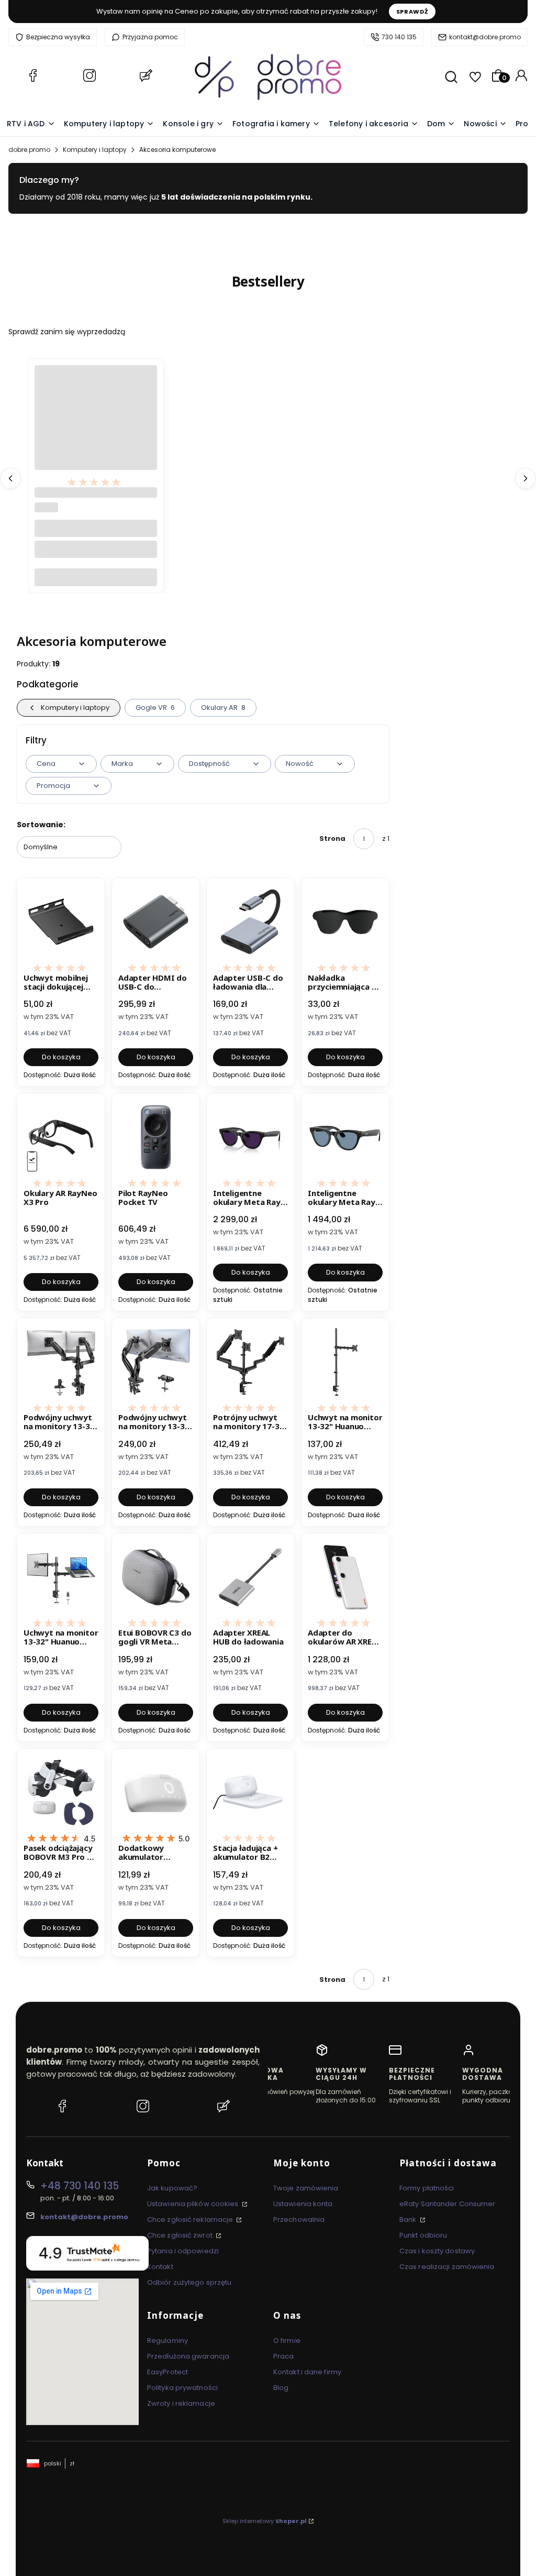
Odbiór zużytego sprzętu (189, 2282)
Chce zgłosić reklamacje (191, 2219)
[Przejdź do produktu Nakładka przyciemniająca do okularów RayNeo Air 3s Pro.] (345, 922)
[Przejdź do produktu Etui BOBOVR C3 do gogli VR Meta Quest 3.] (156, 1577)
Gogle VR (155, 708)
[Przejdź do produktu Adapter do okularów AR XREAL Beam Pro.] (345, 1577)
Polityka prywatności (182, 2388)
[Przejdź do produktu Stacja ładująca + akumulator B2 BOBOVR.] (250, 1793)
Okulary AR (224, 708)
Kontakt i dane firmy (307, 2372)
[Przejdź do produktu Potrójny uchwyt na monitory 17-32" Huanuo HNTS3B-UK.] (250, 1362)
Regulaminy (167, 2341)
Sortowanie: (41, 825)
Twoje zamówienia (306, 2188)
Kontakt (160, 2267)
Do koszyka (96, 577)
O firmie (287, 2341)
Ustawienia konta (303, 2204)
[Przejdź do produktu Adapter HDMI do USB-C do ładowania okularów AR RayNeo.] (156, 922)
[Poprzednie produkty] (10, 478)
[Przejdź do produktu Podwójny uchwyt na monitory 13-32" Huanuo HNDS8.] (61, 1362)
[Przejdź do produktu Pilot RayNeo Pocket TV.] (156, 1137)
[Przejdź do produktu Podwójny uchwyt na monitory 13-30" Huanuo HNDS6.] (156, 1362)
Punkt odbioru (423, 2235)
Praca (284, 2356)
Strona (332, 838)
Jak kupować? (172, 2188)
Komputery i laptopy (95, 150)
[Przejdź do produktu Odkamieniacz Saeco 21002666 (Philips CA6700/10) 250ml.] (96, 426)
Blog (281, 2388)
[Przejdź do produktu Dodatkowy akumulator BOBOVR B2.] (156, 1793)
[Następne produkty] (526, 478)
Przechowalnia (299, 2219)
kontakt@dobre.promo (485, 37)
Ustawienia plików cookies (194, 2204)
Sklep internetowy (265, 2521)
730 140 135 (399, 37)
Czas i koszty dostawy (437, 2251)
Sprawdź (412, 12)
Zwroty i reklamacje (181, 2403)
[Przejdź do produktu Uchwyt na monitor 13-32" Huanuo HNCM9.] (345, 1362)
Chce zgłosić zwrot (181, 2235)
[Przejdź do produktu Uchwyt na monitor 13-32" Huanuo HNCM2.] (61, 1577)
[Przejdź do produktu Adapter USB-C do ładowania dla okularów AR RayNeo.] (250, 922)
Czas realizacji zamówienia (447, 2267)
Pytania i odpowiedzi (183, 2251)
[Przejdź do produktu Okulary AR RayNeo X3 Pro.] (61, 1137)
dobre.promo (29, 150)
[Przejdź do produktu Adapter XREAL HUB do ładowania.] (250, 1577)
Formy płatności (427, 2188)
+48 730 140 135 (80, 2186)
